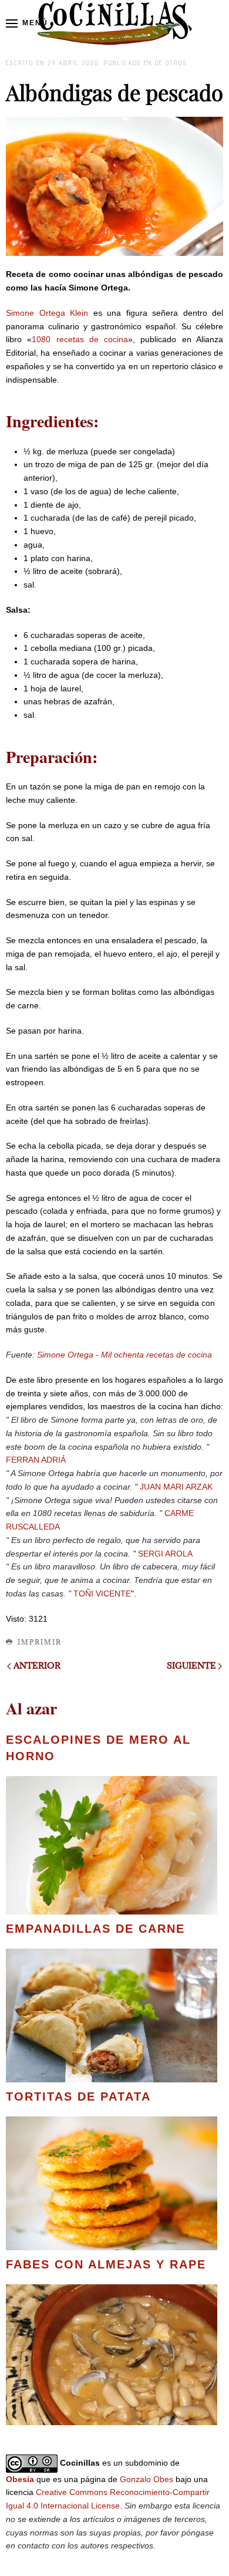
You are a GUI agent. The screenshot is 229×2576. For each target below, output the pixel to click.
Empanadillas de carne (95, 1929)
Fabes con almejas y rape (106, 2264)
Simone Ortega (65, 1355)
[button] (27, 23)
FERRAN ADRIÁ (36, 1460)
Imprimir (40, 1642)
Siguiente (191, 1665)
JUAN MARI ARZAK (176, 1487)
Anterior (37, 1665)
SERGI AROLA (165, 1554)
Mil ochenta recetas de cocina (156, 1355)
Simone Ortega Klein (47, 313)
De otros (171, 63)
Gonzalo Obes (147, 2479)
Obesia (20, 2479)
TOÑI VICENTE (102, 1593)
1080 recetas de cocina (80, 339)
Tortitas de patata (78, 2096)
